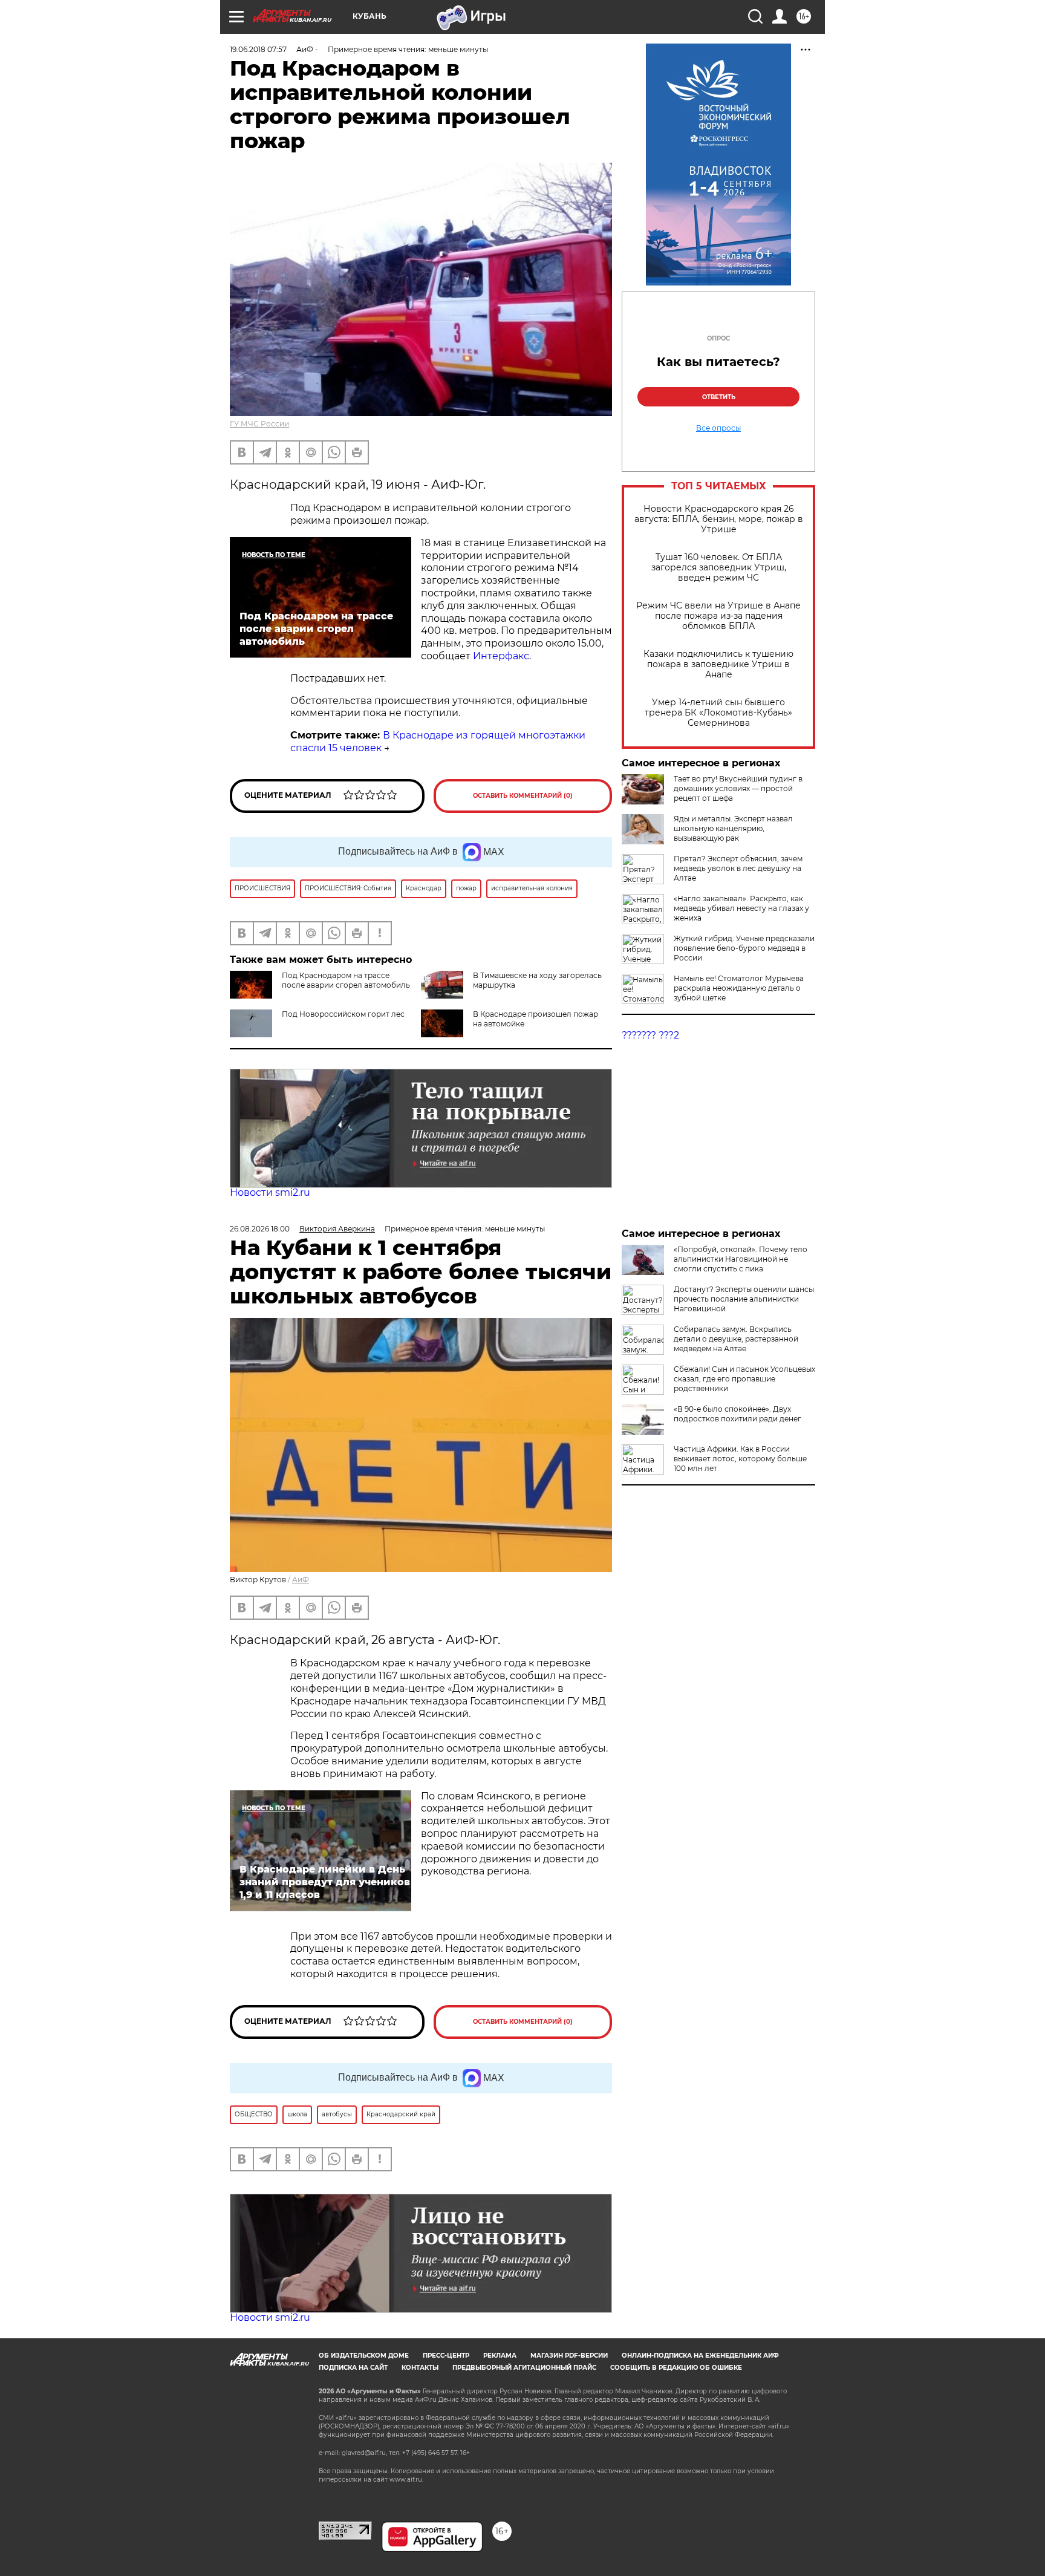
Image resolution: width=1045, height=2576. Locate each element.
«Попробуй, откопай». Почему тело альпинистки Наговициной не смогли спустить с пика (741, 1259)
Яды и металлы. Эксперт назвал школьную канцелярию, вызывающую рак (733, 828)
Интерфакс (500, 656)
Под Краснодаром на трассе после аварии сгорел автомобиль (346, 980)
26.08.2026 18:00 (260, 1229)
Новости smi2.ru (270, 1192)
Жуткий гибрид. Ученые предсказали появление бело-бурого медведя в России (744, 948)
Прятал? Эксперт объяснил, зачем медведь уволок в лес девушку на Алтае (738, 868)
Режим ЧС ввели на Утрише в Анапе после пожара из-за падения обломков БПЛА (718, 616)
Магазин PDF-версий (569, 2356)
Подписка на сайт (353, 2368)
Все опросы (718, 428)
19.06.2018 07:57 (258, 49)
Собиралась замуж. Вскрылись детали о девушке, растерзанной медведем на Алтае (736, 1339)
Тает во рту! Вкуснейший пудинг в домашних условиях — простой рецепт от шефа (738, 788)
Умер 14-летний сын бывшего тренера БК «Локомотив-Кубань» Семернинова (718, 713)
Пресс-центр (446, 2356)
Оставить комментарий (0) (523, 796)
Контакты (420, 2368)
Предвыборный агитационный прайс (524, 2368)
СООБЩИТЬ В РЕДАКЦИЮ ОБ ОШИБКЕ (676, 2368)
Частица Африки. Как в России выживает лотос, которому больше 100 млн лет (740, 1459)
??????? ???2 (650, 1035)
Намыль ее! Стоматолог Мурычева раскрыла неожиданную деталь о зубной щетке (739, 988)
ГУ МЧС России (259, 424)
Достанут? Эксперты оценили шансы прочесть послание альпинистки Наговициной (744, 1299)
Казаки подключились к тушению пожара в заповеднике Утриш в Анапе (718, 664)
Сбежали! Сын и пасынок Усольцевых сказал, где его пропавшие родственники (744, 1379)
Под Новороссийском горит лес (343, 1014)
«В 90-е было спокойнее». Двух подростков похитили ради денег (737, 1414)
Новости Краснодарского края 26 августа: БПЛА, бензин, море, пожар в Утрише (719, 519)
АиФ (301, 1580)
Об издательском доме (364, 2356)
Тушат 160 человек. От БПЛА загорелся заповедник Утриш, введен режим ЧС (719, 568)
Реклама (500, 2356)
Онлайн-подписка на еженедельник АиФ (700, 2356)
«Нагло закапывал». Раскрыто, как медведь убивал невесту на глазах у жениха (741, 908)
